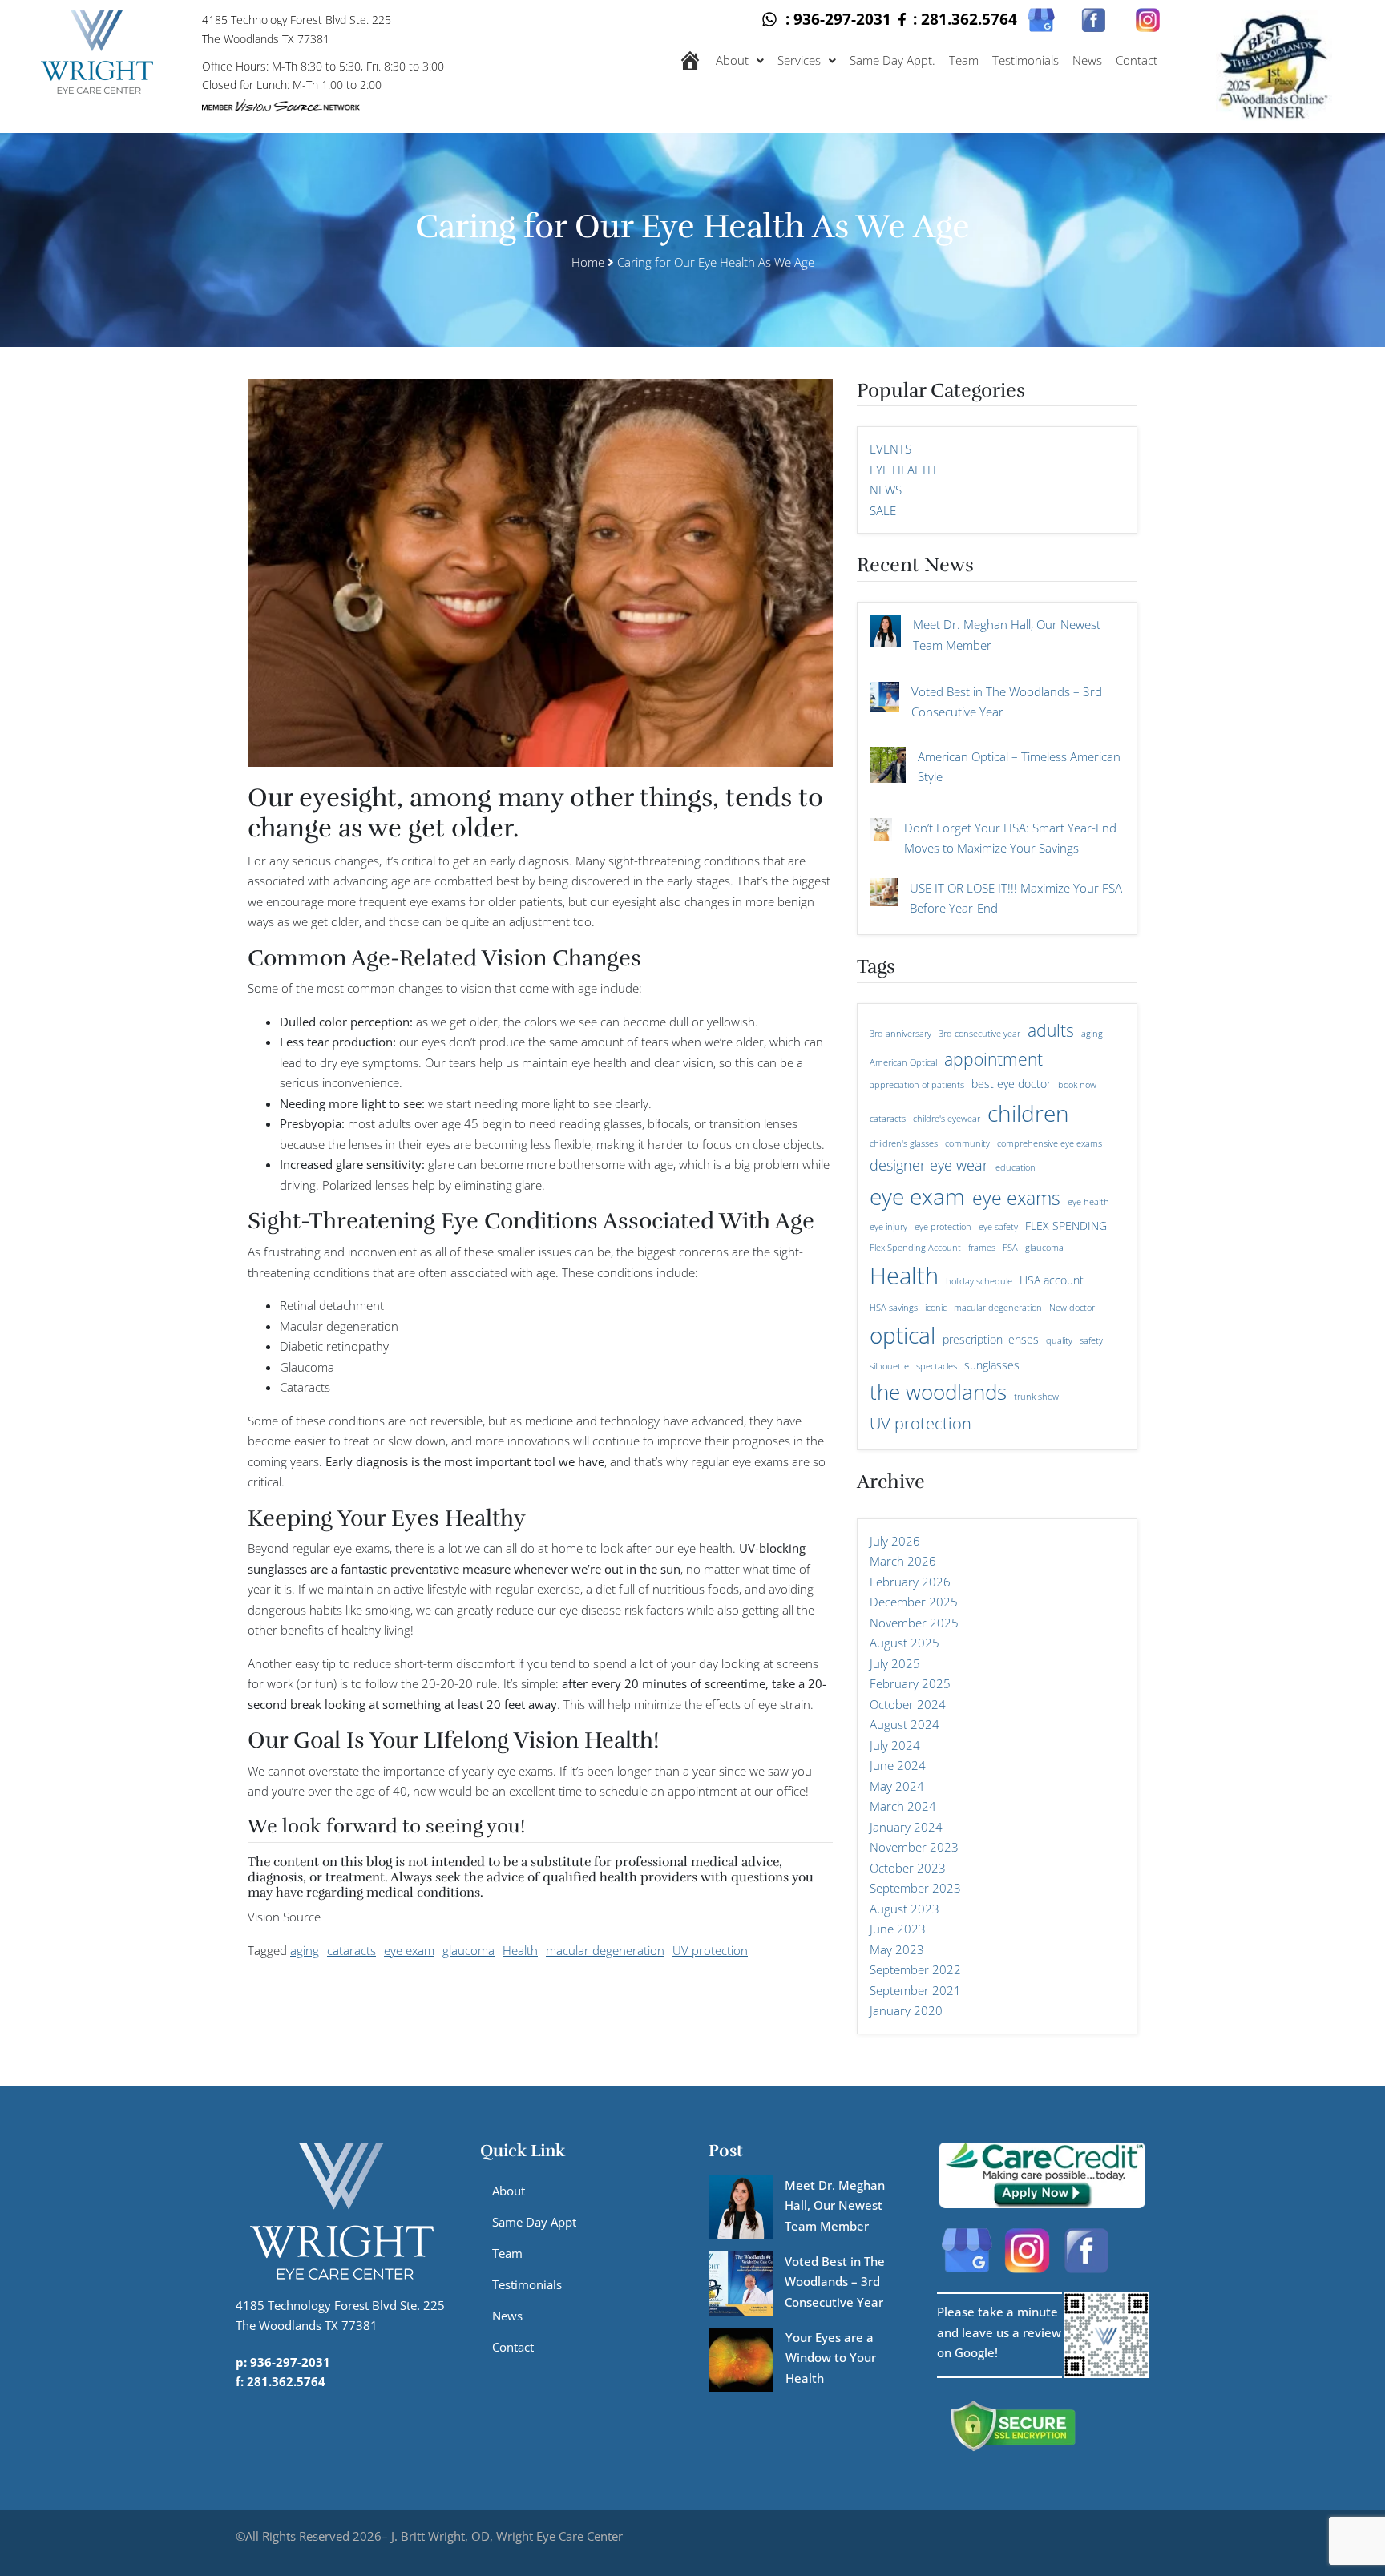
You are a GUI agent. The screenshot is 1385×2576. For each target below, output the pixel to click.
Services (799, 60)
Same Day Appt (534, 2222)
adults (1051, 1030)
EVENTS (890, 449)
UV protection (710, 1950)
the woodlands (938, 1392)
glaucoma (468, 1950)
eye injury (888, 1227)
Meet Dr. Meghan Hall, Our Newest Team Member (1007, 635)
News (1087, 60)
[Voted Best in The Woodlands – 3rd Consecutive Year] (884, 705)
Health (520, 1950)
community (967, 1143)
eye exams (1016, 1198)
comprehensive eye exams (1050, 1143)
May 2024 (897, 1786)
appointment (993, 1059)
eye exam (409, 1950)
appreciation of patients (917, 1085)
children (1028, 1113)
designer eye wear (929, 1165)
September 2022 (915, 1969)
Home (588, 262)
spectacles (937, 1366)
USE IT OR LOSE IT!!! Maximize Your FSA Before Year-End (1016, 898)
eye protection (943, 1227)
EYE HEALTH (903, 470)
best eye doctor (1011, 1084)
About (732, 60)
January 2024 (906, 1827)
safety (1091, 1340)
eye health (1088, 1202)
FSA (1010, 1248)
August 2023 (904, 1909)
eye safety (998, 1227)
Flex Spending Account (915, 1248)
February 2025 (910, 1683)
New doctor (1072, 1308)
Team (964, 60)
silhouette (889, 1366)
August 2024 (904, 1724)
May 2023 (897, 1949)
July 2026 (895, 1541)
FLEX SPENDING (1066, 1226)
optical (902, 1335)
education (1016, 1167)
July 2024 (895, 1745)
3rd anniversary (900, 1034)
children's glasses (904, 1143)
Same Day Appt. (892, 60)
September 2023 (915, 1888)
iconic (936, 1308)
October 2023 (908, 1868)
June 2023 (898, 1929)
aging (305, 1950)
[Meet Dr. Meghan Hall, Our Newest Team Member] (885, 638)
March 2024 (903, 1806)
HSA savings (894, 1308)
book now (1077, 1085)
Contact (1137, 60)
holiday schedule (979, 1281)
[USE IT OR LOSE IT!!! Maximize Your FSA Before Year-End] (884, 900)
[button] (740, 60)
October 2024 (908, 1704)
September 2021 (915, 1990)
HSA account (1052, 1280)
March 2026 (903, 1561)
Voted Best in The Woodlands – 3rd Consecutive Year (1007, 702)
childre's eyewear (947, 1119)
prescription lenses (991, 1339)
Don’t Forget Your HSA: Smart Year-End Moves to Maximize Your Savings (1010, 838)
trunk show (1036, 1397)
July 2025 (895, 1663)
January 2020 (906, 2010)
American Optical (903, 1062)
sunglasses (992, 1365)
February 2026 (910, 1582)
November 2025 (914, 1623)
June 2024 (898, 1765)
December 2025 (914, 1602)
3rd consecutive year (979, 1034)
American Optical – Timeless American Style (1019, 767)
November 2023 (914, 1847)
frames (982, 1248)
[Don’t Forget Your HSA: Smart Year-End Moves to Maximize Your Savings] (881, 837)
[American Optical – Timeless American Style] (888, 773)
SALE (883, 510)
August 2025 (904, 1643)
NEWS (886, 490)
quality (1059, 1340)
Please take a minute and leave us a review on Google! (999, 2332)
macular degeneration (605, 1950)
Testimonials (1026, 60)
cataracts (351, 1950)
